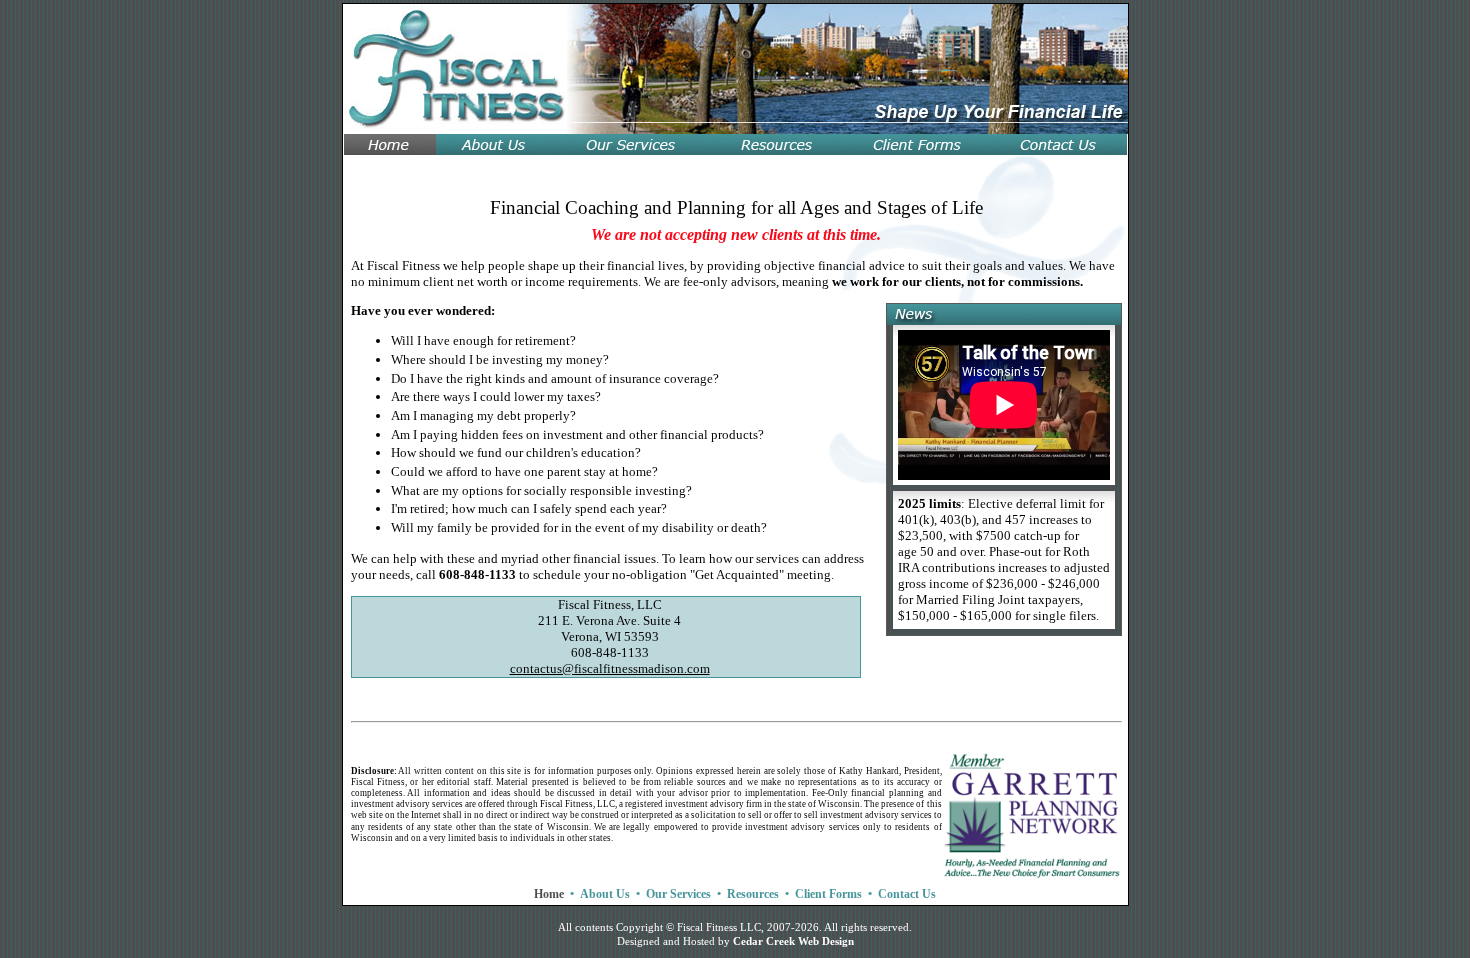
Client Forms (828, 894)
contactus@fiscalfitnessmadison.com (610, 668)
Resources (753, 894)
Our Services (678, 894)
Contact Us (907, 894)
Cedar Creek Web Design (793, 941)
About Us (605, 894)
